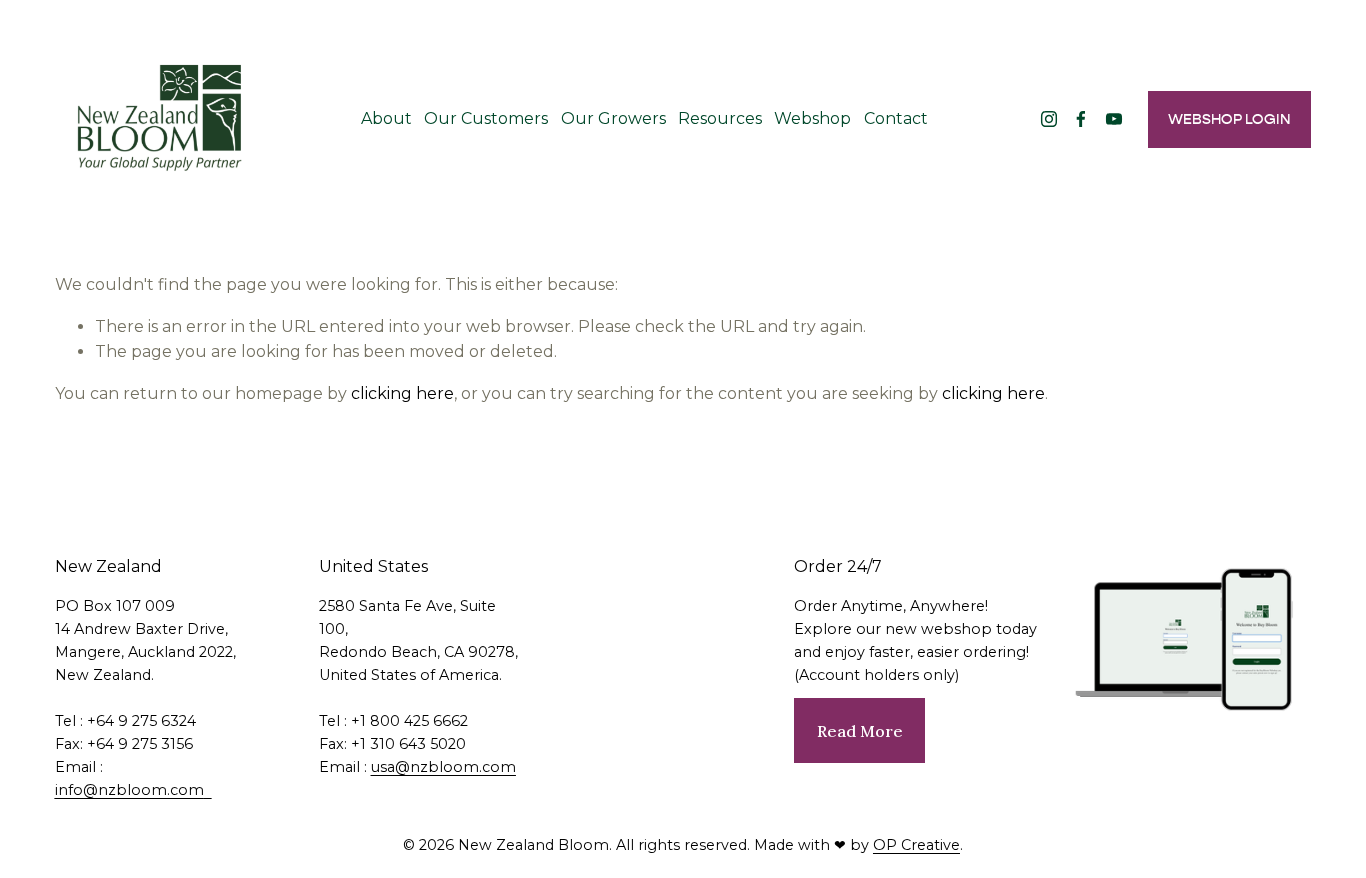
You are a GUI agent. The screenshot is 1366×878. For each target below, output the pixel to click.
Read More (860, 731)
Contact (896, 118)
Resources (720, 118)
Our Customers (486, 118)
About (386, 118)
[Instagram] (1049, 119)
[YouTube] (1114, 119)
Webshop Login (1229, 119)
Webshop (812, 118)
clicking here (402, 393)
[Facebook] (1081, 119)
